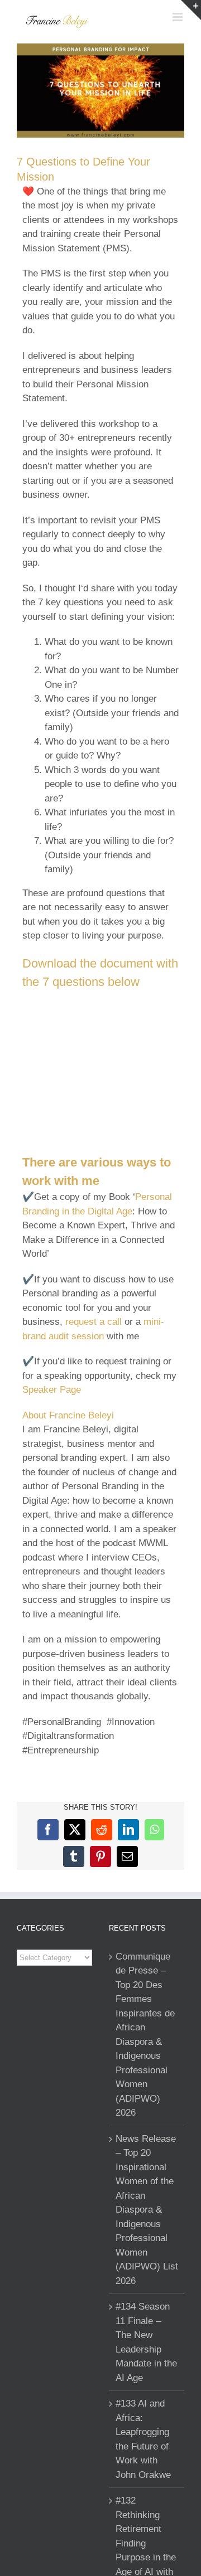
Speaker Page (52, 1390)
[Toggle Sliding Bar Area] (191, 10)
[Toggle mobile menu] (178, 17)
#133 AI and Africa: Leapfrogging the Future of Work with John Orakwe (143, 2439)
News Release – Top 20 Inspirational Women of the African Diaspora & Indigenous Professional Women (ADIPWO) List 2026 (147, 2210)
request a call (94, 1322)
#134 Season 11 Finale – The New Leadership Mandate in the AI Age (146, 2342)
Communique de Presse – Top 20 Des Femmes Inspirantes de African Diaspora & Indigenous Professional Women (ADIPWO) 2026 (145, 2035)
